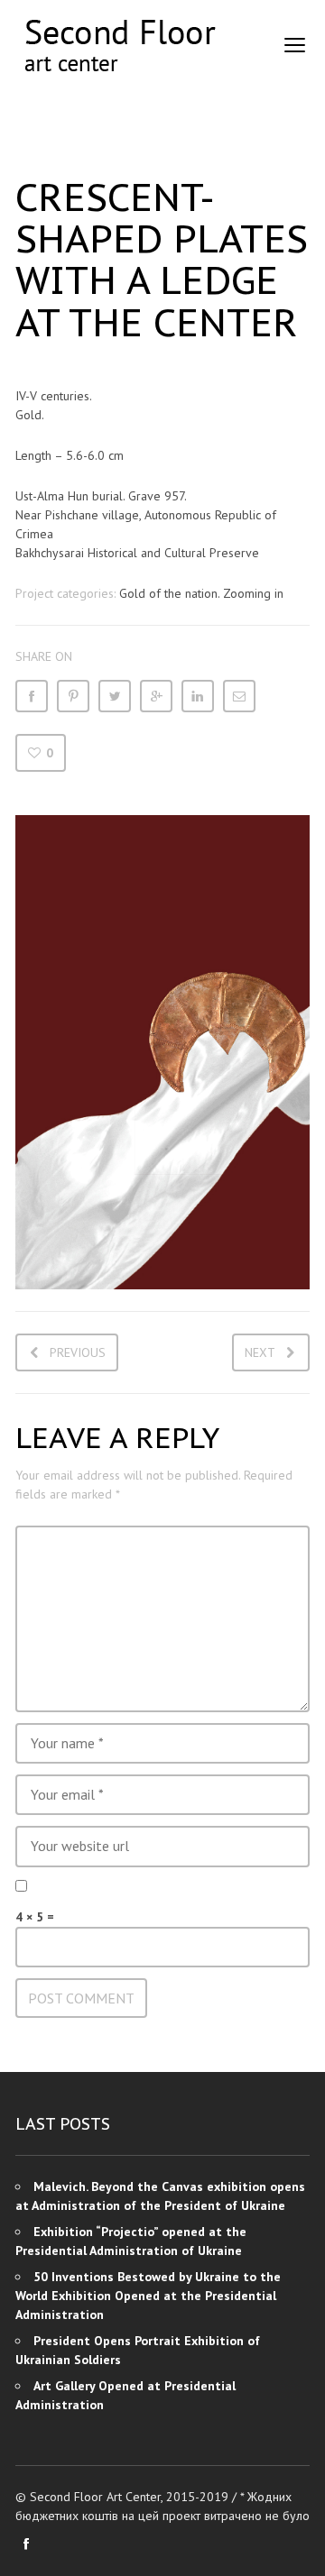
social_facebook (26, 2544)
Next (260, 1352)
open (295, 45)
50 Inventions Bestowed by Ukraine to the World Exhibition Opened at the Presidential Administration (148, 2296)
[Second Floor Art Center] (119, 46)
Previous (78, 1352)
